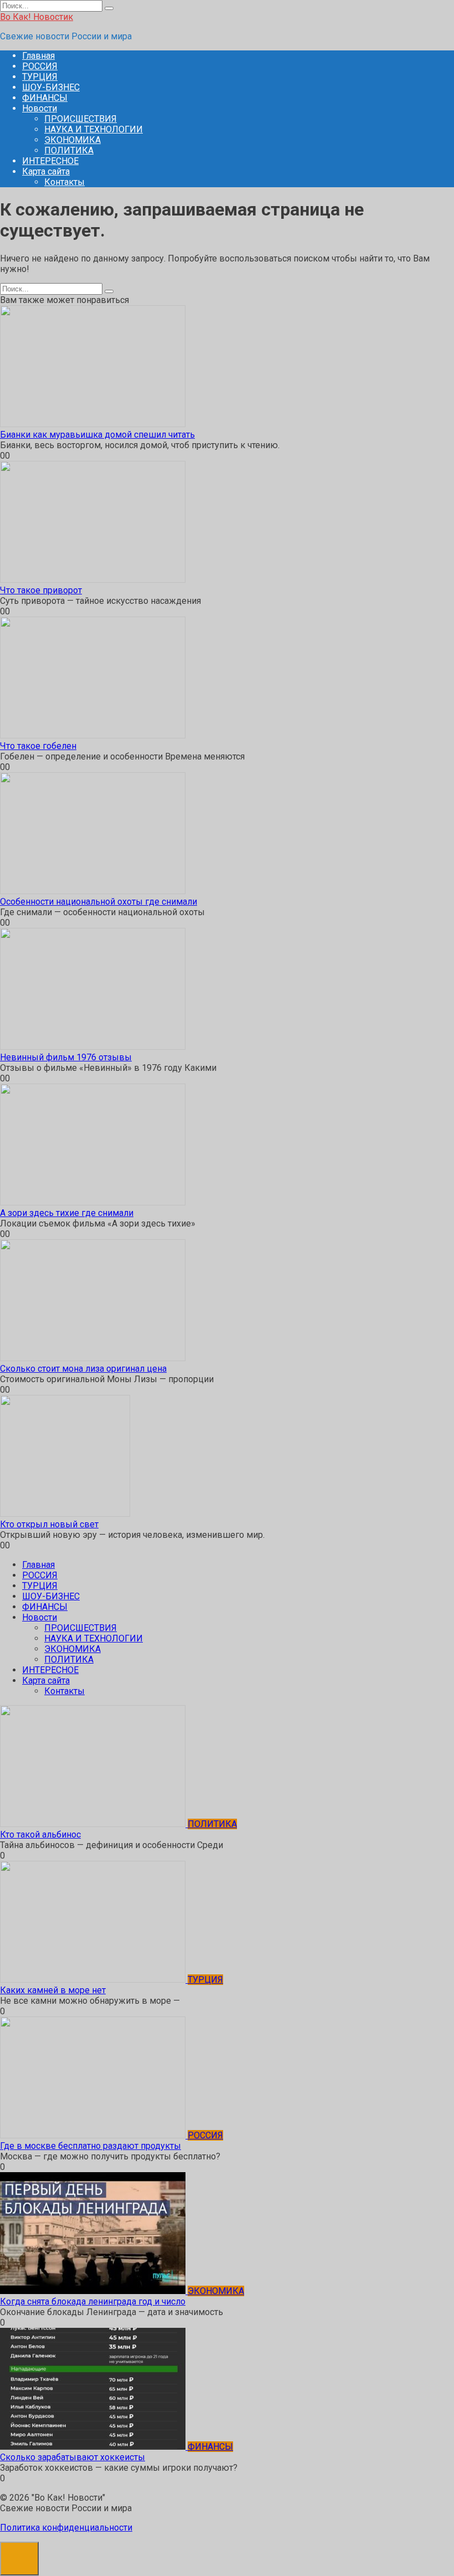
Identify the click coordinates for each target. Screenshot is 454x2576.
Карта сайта (46, 171)
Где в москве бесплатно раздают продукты (91, 2146)
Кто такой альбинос (40, 1834)
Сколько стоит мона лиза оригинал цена (83, 1369)
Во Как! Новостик (37, 17)
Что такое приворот (41, 590)
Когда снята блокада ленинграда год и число (93, 2302)
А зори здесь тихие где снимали (67, 1213)
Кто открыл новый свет (49, 1524)
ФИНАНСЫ (45, 98)
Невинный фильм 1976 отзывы (66, 1057)
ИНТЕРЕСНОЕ (50, 161)
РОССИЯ (40, 66)
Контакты (65, 182)
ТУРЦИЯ (40, 77)
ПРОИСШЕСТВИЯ (81, 119)
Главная (38, 56)
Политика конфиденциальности (66, 2528)
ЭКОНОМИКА (73, 140)
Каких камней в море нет (53, 1990)
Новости (40, 108)
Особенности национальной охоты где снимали (99, 902)
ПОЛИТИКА (69, 150)
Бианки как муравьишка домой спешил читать (97, 435)
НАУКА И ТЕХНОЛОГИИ (94, 129)
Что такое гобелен (38, 746)
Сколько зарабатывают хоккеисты (73, 2457)
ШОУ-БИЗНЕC (51, 87)
